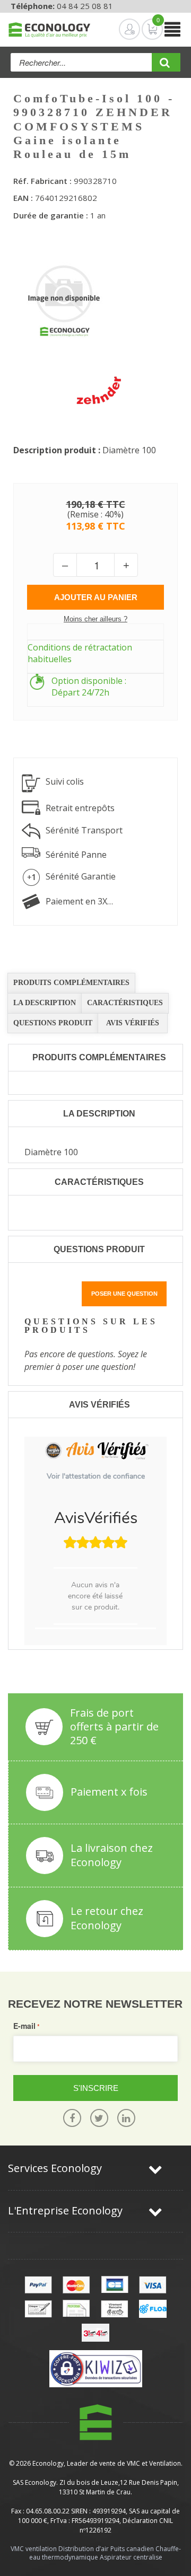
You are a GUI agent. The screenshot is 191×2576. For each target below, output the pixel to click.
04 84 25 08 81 (85, 6)
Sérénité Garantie (81, 876)
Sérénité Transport (84, 830)
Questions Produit (53, 1023)
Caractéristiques (125, 1003)
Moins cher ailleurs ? (95, 619)
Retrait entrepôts (80, 808)
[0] (144, 29)
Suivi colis (65, 781)
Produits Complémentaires (71, 983)
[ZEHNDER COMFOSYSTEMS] (98, 391)
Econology (48, 2463)
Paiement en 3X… (79, 901)
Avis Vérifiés (133, 1023)
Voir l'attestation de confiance (96, 1476)
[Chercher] (166, 66)
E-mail (24, 2026)
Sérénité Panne (76, 855)
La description (45, 1003)
